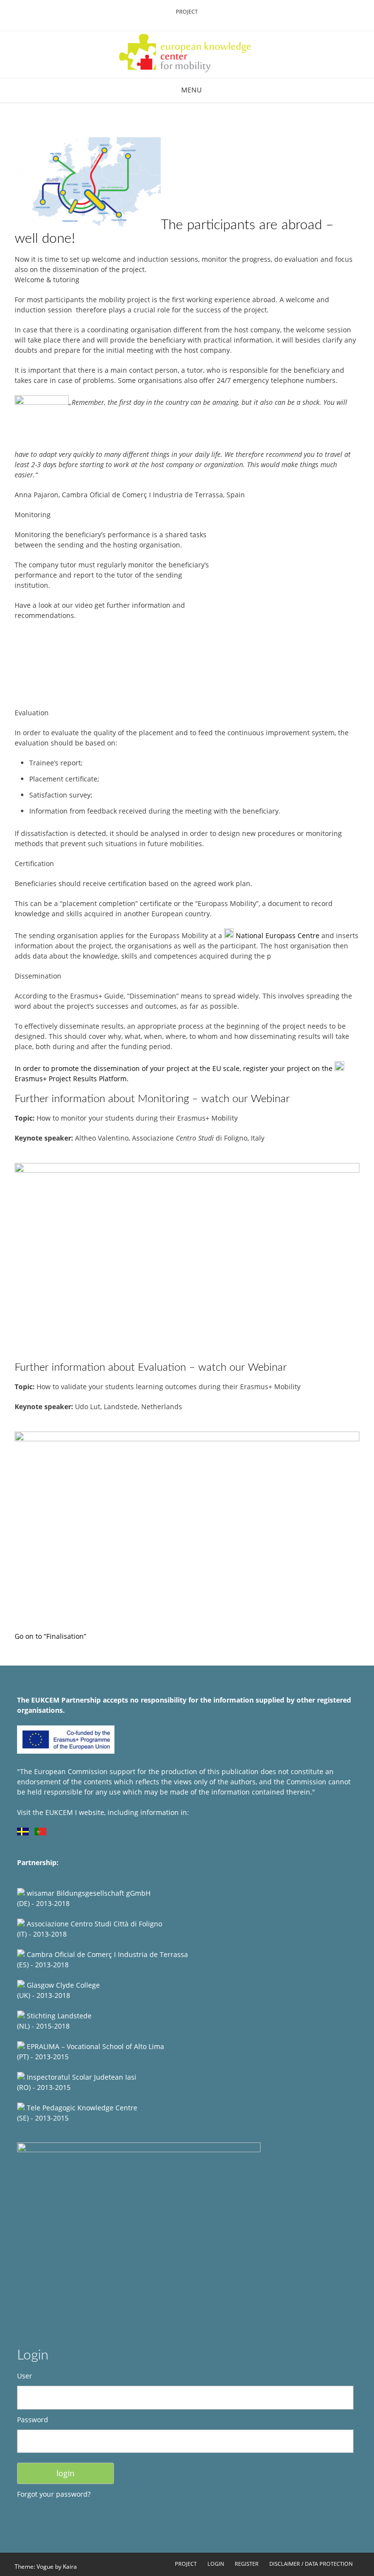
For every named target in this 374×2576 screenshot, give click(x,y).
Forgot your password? (54, 2494)
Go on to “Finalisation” (50, 1636)
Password (33, 2420)
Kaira (70, 2567)
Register (247, 2564)
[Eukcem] (187, 54)
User (25, 2376)
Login (216, 2564)
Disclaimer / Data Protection (311, 2564)
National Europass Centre (278, 935)
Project (187, 11)
